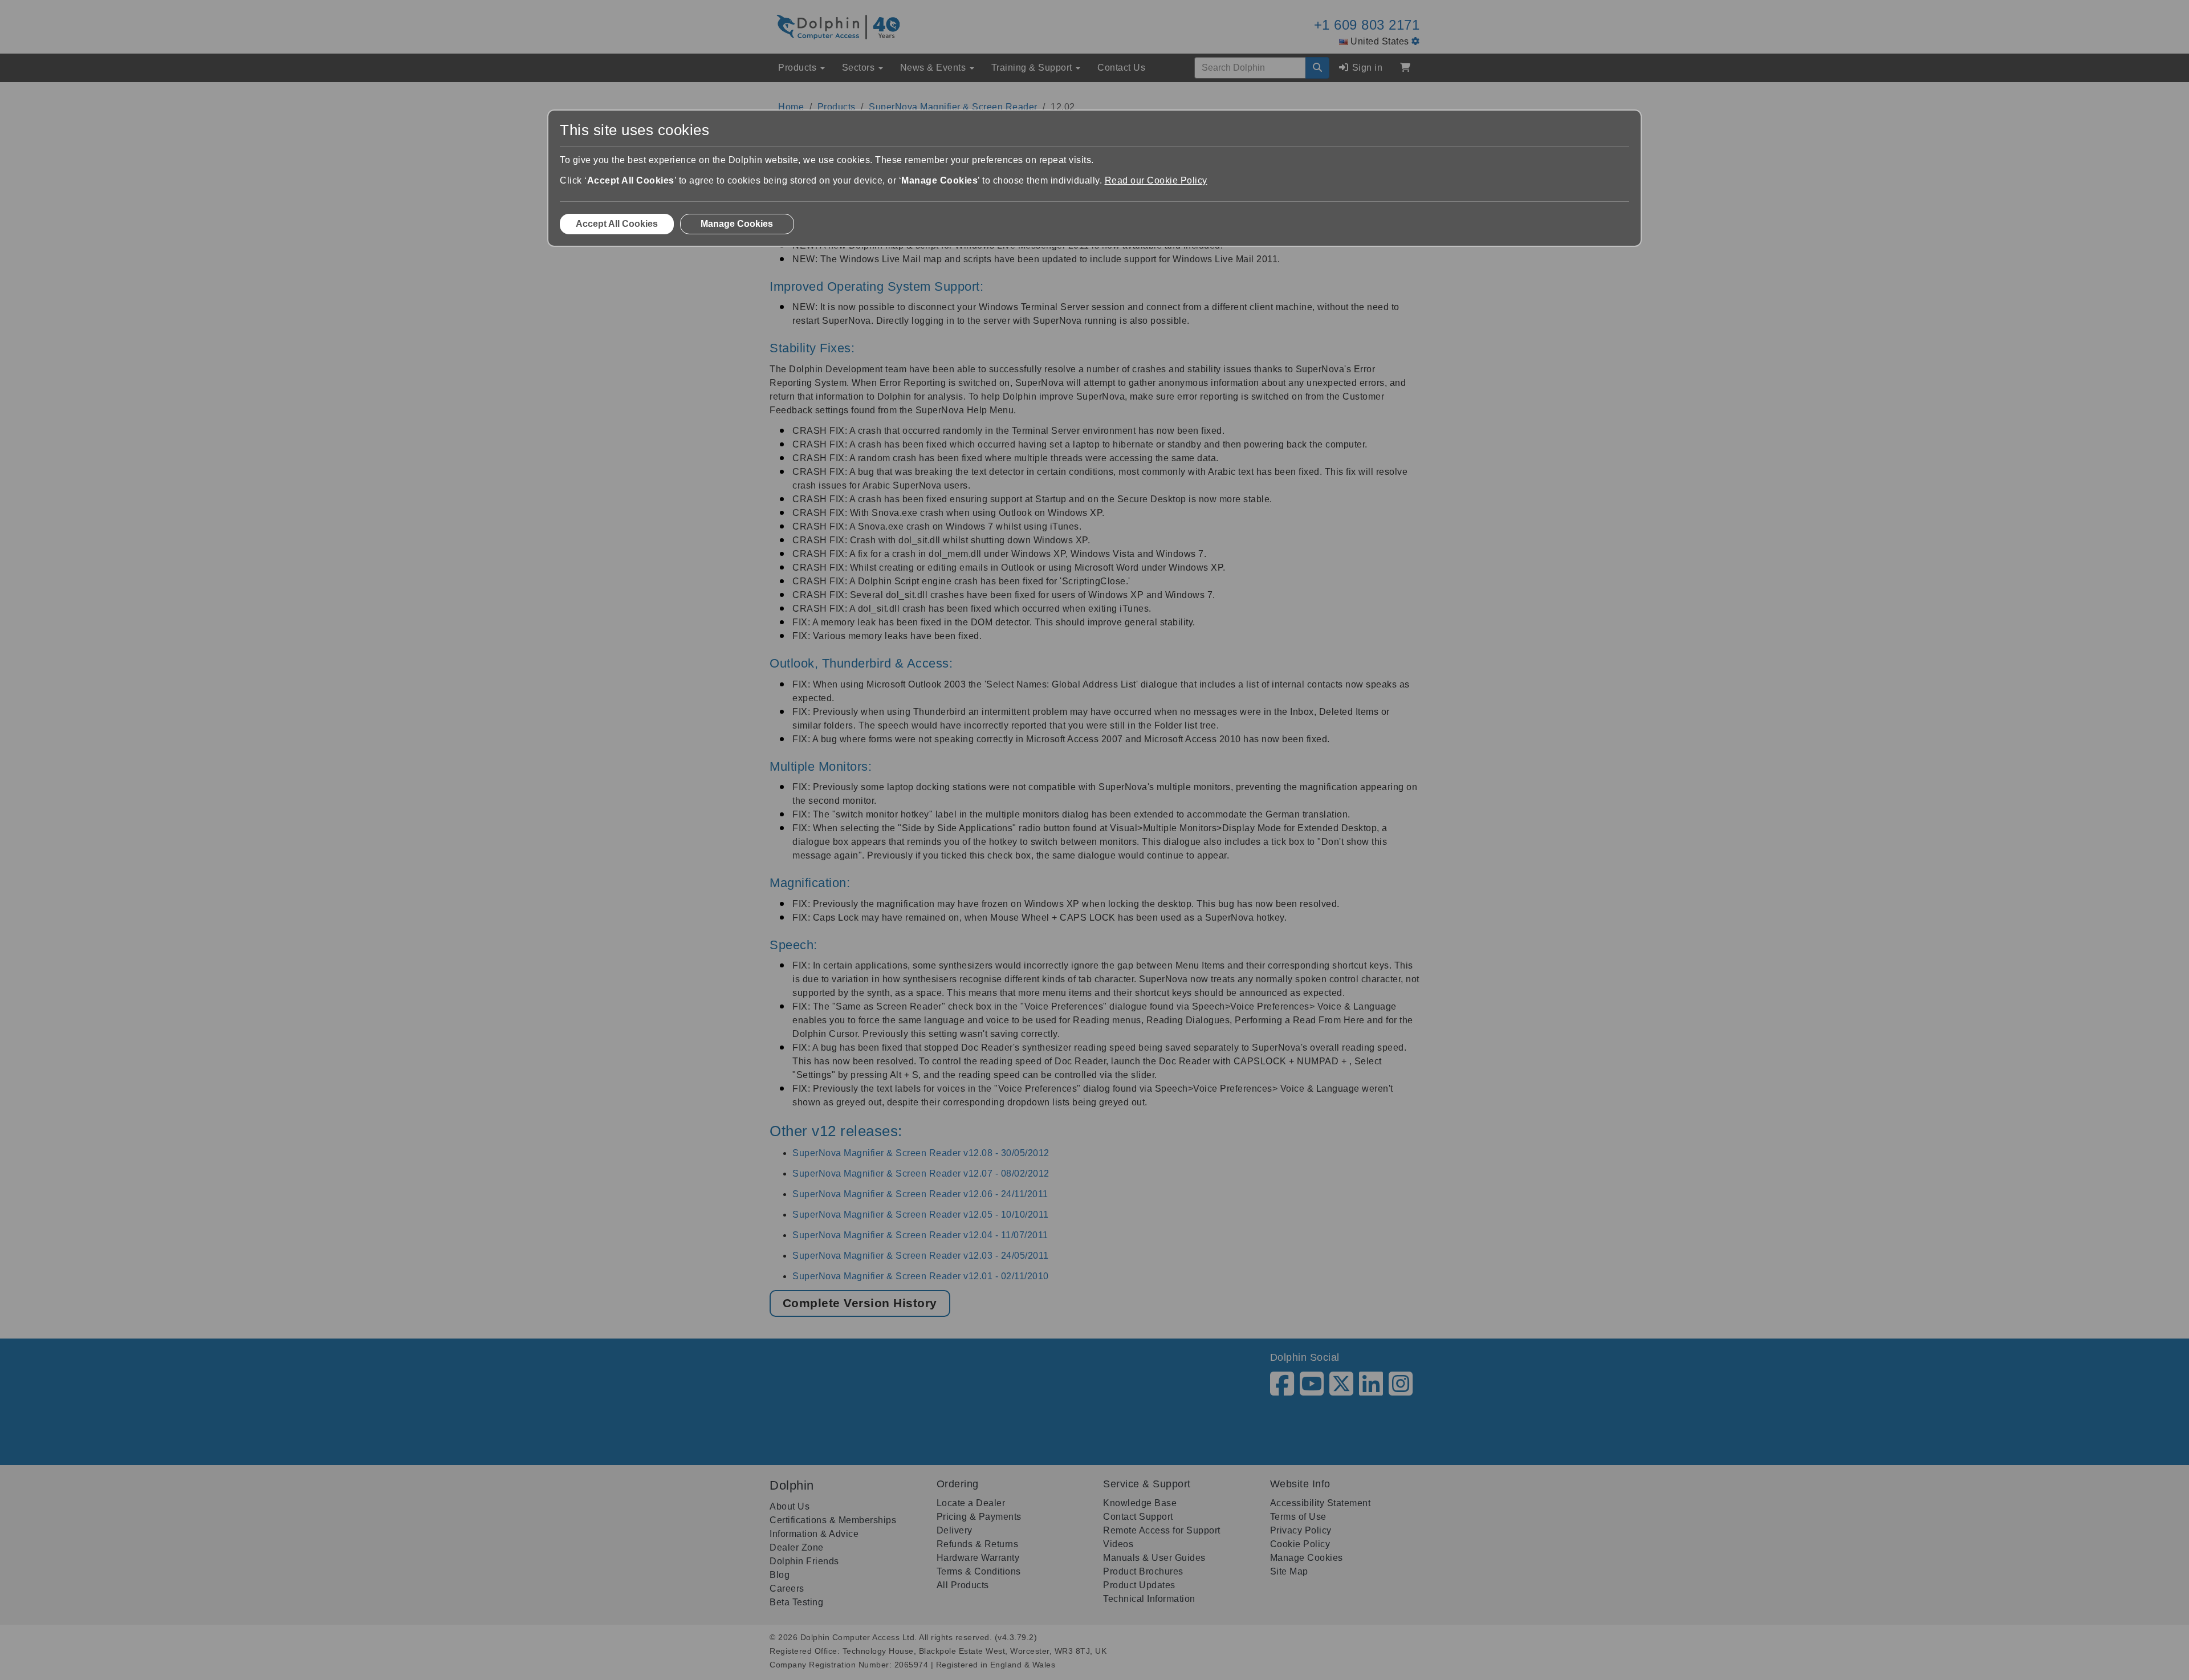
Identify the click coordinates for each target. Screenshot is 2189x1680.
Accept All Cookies (617, 224)
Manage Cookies (737, 224)
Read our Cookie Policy (1156, 180)
